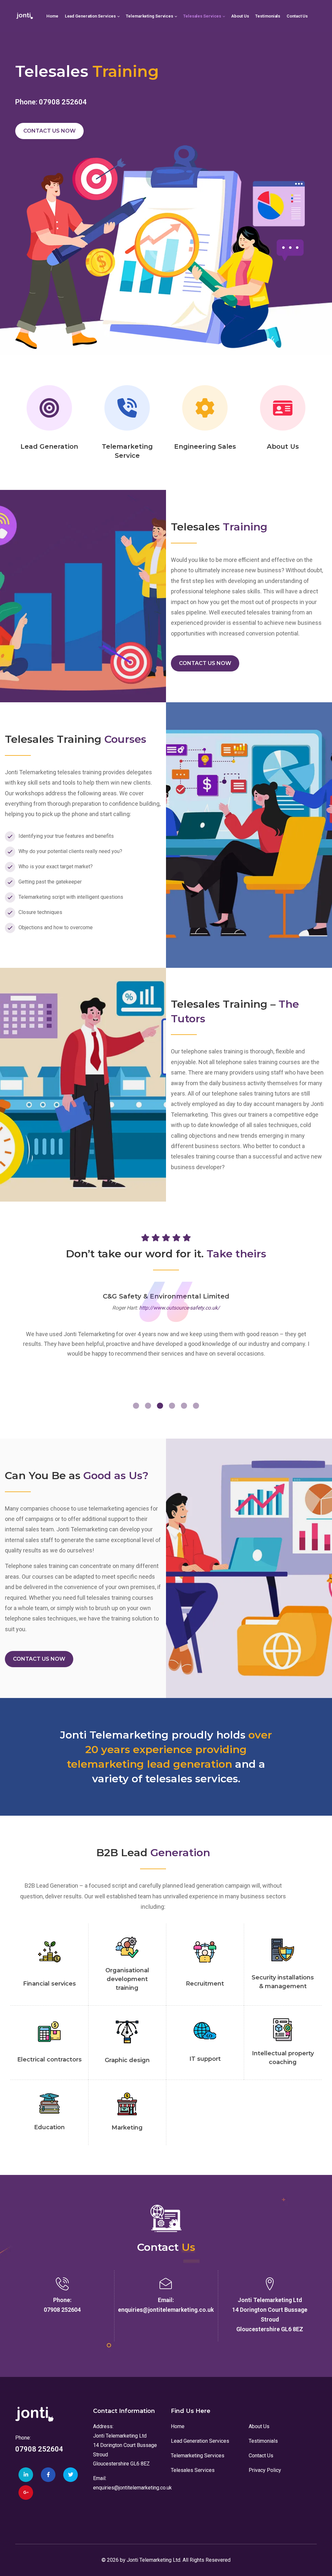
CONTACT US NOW (49, 131)
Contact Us (261, 2456)
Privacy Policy (265, 2470)
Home (178, 2426)
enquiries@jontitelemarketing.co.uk (132, 2488)
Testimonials (263, 2441)
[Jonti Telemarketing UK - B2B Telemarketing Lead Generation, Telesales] (25, 16)
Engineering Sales (205, 446)
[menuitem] (52, 16)
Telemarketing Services (198, 2456)
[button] (136, 1406)
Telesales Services (193, 2470)
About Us (283, 446)
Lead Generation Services (200, 2441)
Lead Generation (49, 446)
